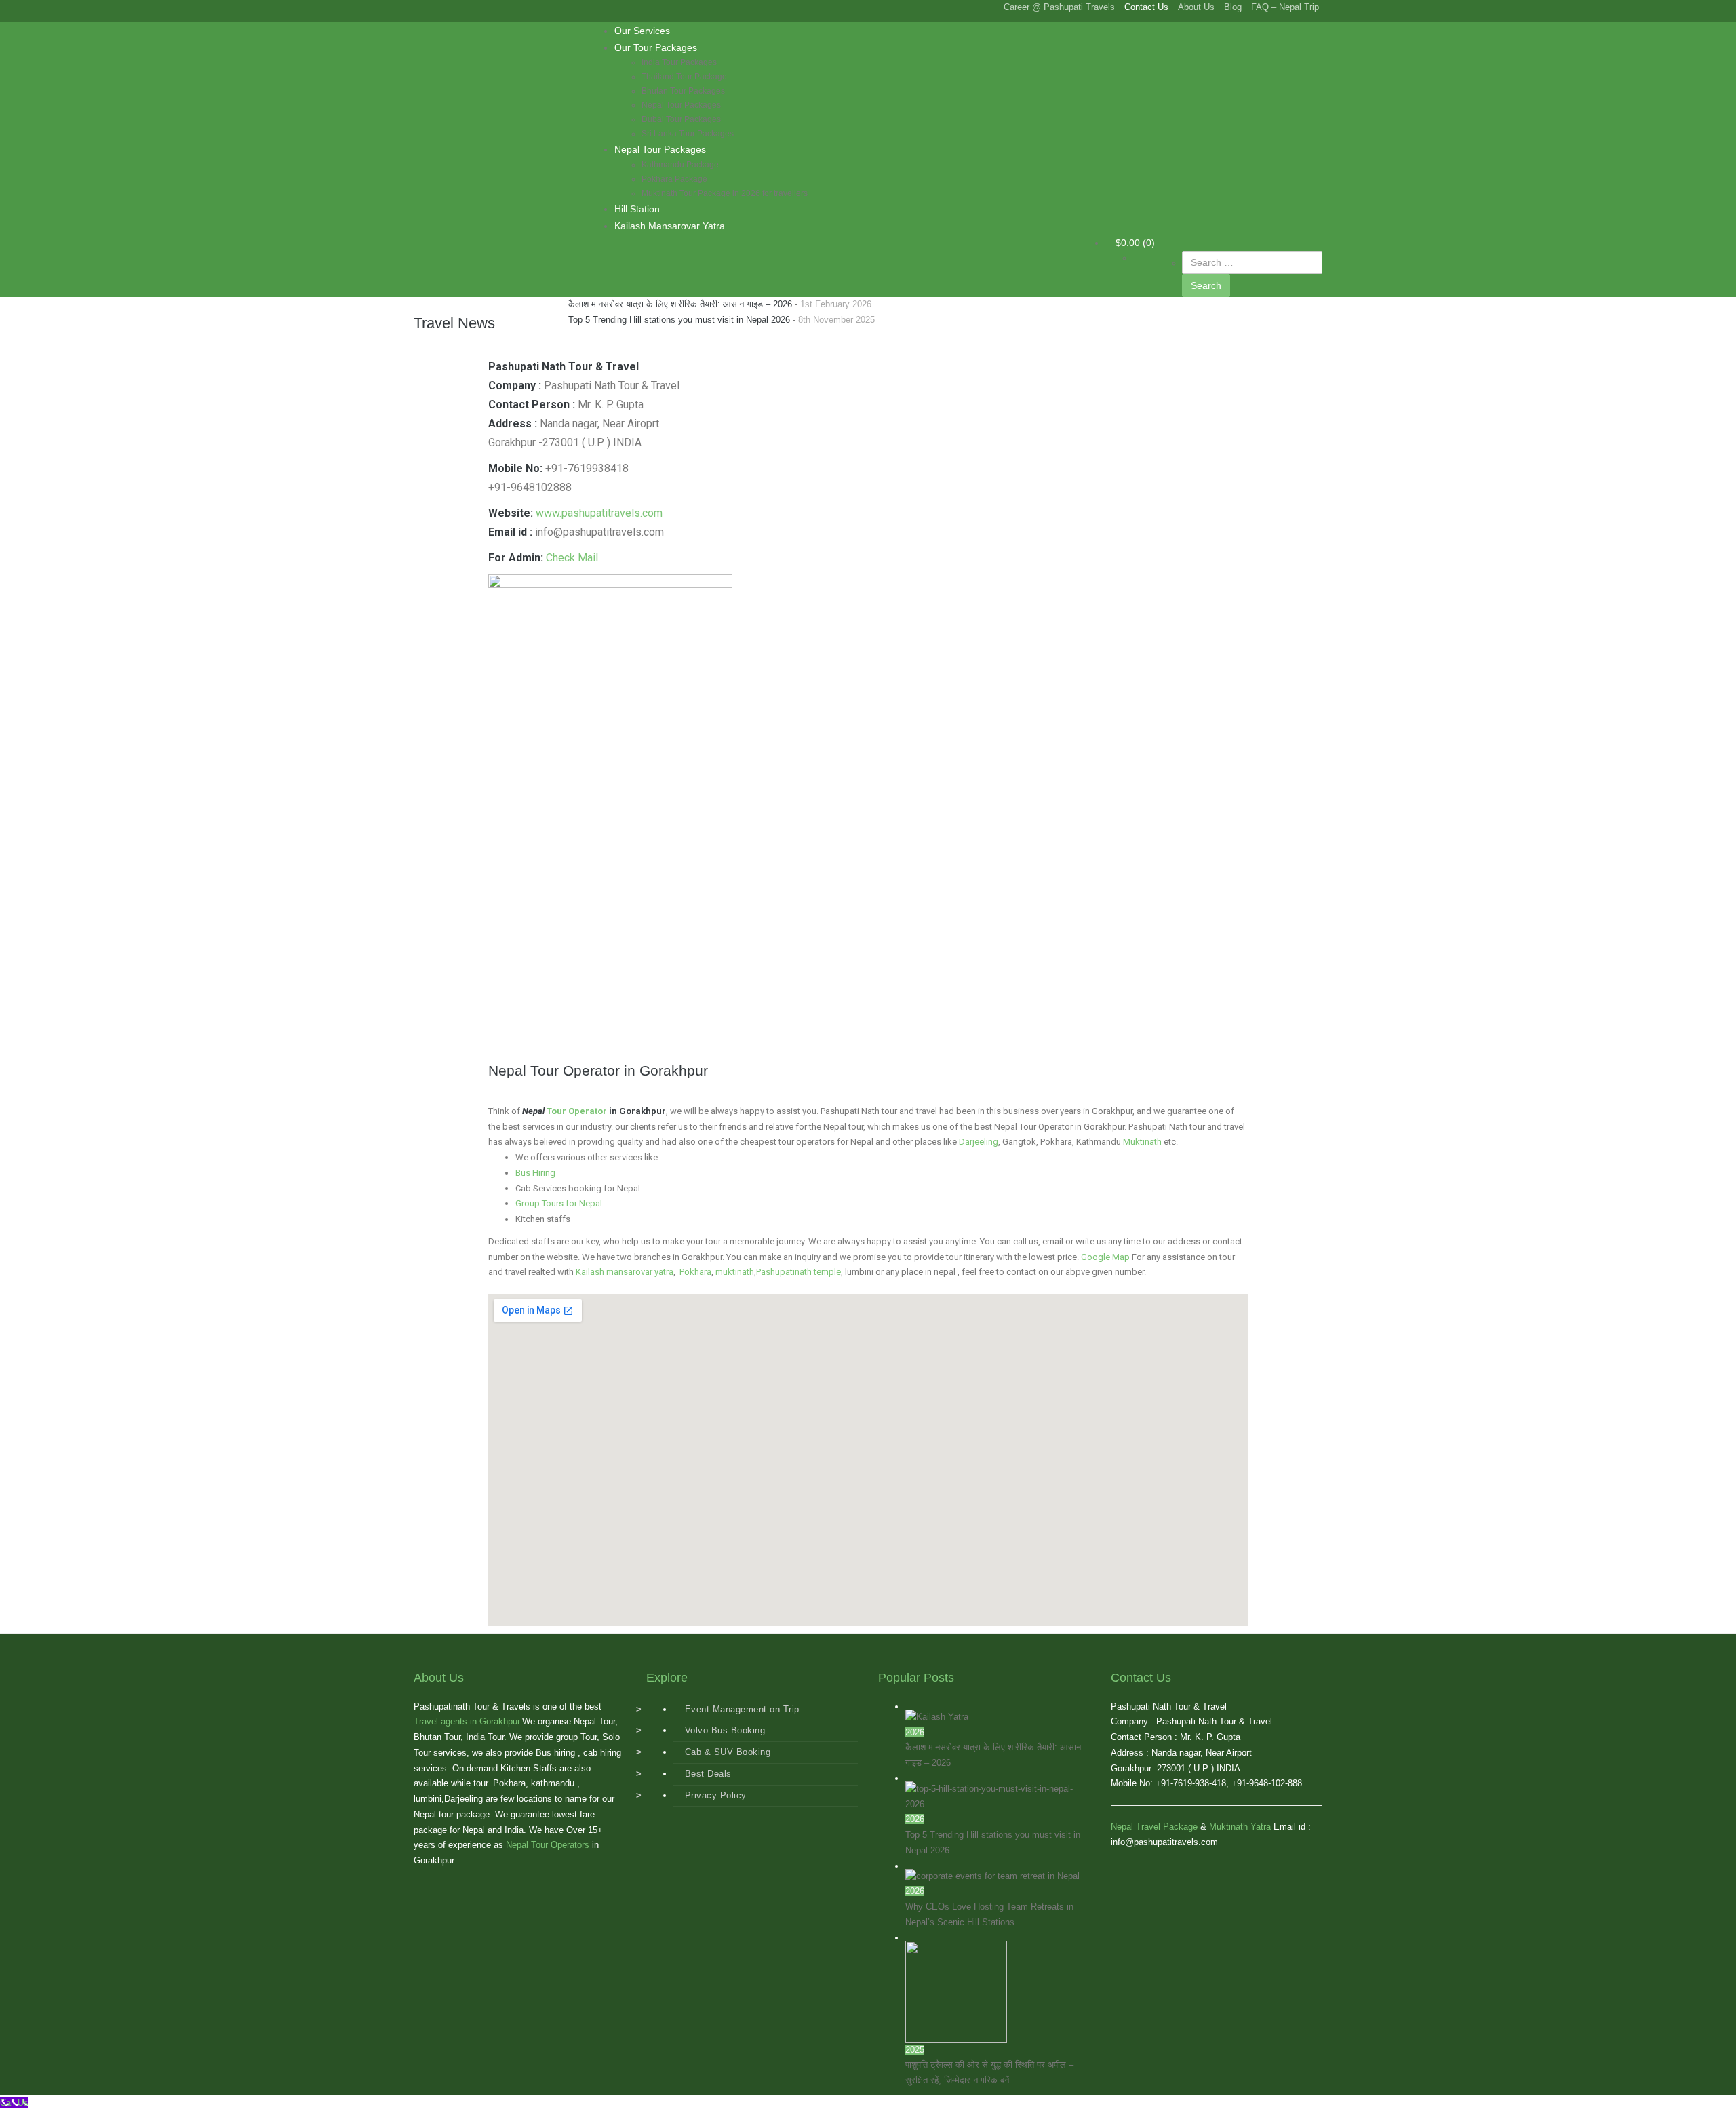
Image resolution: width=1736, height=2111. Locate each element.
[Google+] (431, 7)
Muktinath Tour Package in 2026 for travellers (725, 193)
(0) (1135, 243)
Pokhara (695, 1272)
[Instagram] (465, 7)
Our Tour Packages (656, 47)
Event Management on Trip (742, 1709)
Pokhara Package (674, 179)
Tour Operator (577, 1111)
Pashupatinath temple (798, 1272)
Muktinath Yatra (1240, 1827)
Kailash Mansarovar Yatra (670, 226)
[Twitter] (424, 7)
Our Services (642, 31)
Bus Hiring (535, 1173)
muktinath (735, 1272)
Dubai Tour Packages (681, 119)
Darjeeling (979, 1142)
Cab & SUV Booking (728, 1752)
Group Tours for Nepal (559, 1203)
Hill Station (637, 209)
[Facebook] (417, 7)
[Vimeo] (458, 7)
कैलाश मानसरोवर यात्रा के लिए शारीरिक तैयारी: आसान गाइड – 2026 (680, 304)
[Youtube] (437, 7)
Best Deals (708, 1774)
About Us (1196, 7)
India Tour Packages (679, 62)
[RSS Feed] (444, 7)
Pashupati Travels (478, 33)
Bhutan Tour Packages (683, 91)
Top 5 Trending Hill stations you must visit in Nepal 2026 (679, 320)
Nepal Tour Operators (548, 1845)
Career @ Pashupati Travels (1059, 7)
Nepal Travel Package (1154, 1827)
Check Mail (572, 558)
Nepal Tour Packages (681, 105)
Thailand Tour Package (684, 77)
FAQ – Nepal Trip (1285, 7)
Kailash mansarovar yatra (625, 1272)
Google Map (1105, 1257)
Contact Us (1146, 7)
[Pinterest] (451, 7)
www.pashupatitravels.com (599, 513)
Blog (1233, 7)
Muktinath (1142, 1142)
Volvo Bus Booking (725, 1730)
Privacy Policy (716, 1795)
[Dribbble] (471, 7)
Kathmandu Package (680, 165)
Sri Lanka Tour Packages (688, 134)
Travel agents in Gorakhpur (467, 1721)
